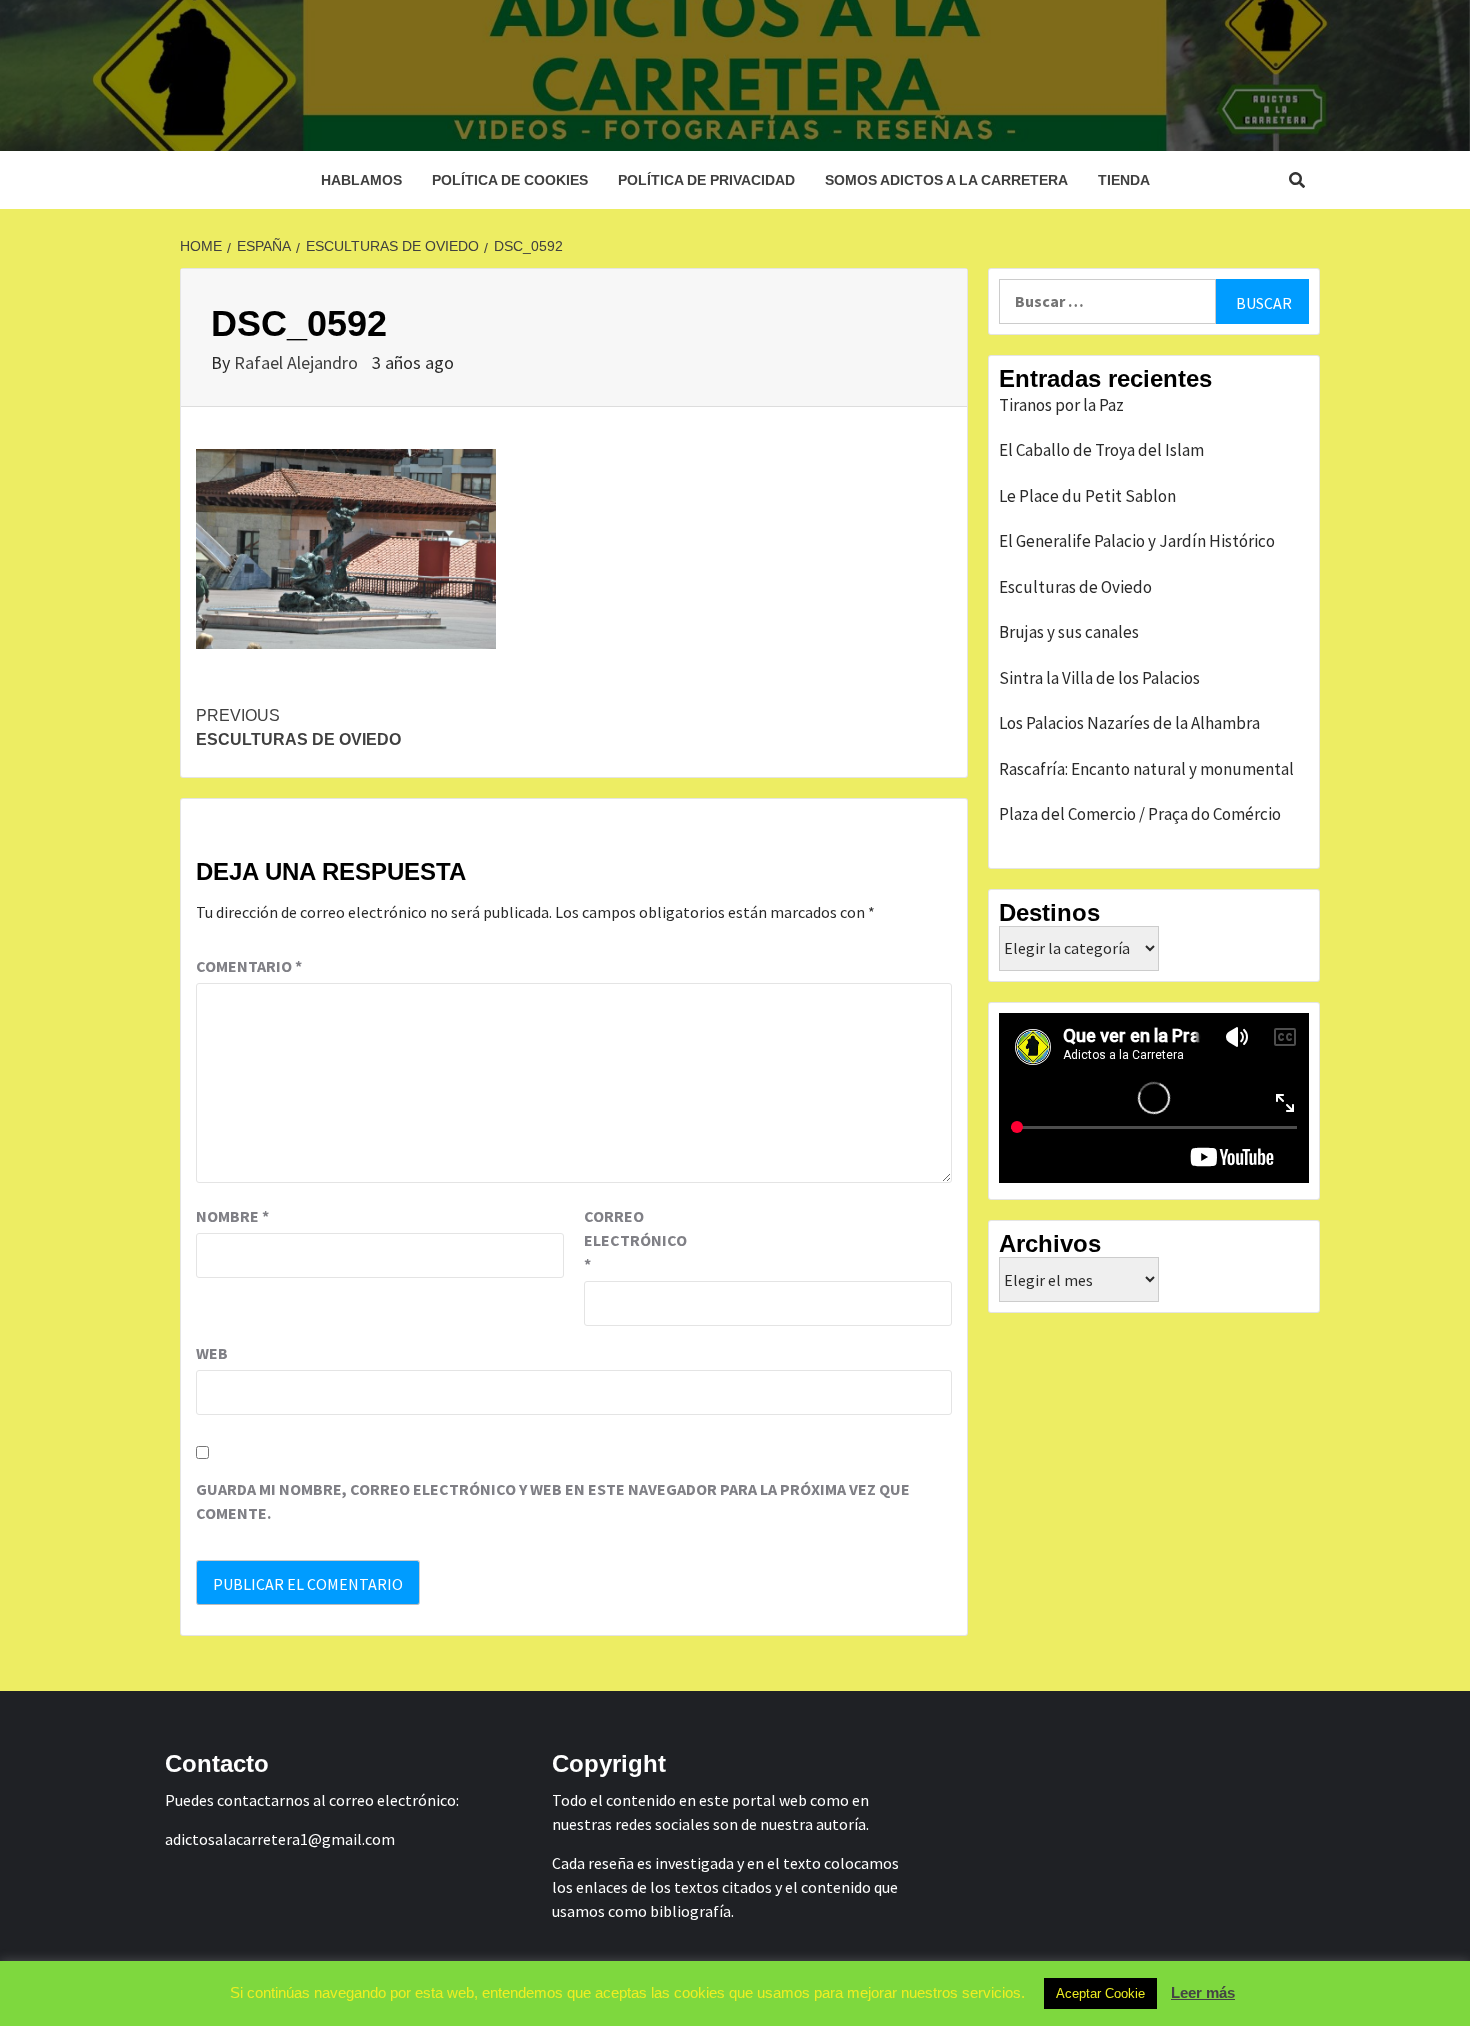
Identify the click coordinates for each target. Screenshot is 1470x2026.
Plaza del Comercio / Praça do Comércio (1140, 814)
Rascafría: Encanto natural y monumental (1146, 769)
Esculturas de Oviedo (298, 727)
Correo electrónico (634, 1240)
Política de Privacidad (706, 180)
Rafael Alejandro (298, 362)
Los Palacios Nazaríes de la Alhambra (1129, 723)
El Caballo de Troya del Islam (1101, 450)
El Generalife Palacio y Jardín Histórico (1137, 541)
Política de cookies (510, 180)
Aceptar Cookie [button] (1100, 1993)
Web (212, 1353)
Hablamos (361, 180)
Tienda (1124, 180)
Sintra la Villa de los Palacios (1099, 678)
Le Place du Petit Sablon (1087, 496)
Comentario (249, 966)
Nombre (232, 1216)
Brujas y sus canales (1069, 632)
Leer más (1203, 1992)
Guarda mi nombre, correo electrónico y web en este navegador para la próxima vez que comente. (553, 1501)
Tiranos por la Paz (1061, 405)
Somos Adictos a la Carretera (946, 180)
